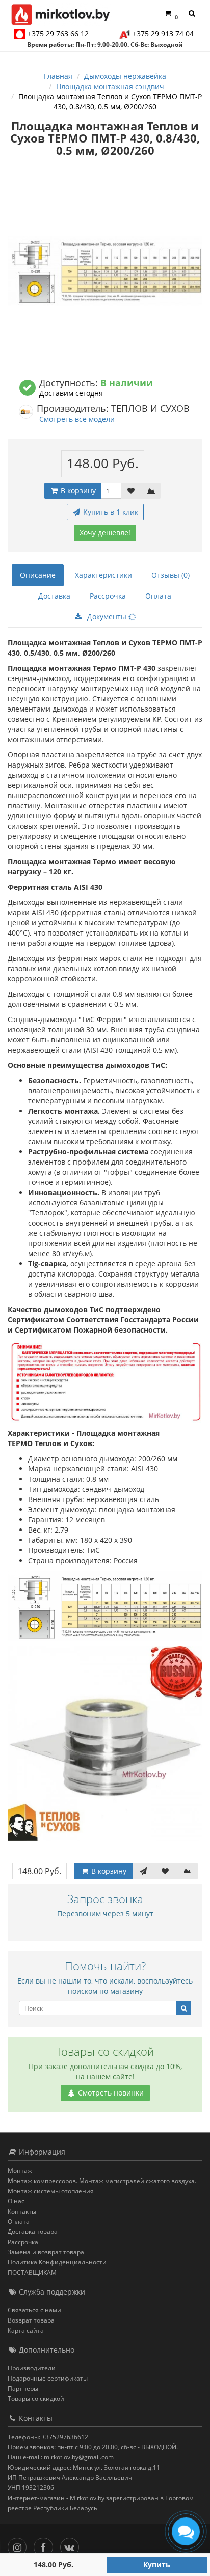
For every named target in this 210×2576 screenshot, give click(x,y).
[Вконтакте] (72, 2545)
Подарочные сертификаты (48, 2378)
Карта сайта (26, 2330)
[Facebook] (46, 2545)
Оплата (158, 596)
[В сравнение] (151, 491)
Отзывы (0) (170, 575)
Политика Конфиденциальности (57, 2262)
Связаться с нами (34, 2310)
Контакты (22, 2211)
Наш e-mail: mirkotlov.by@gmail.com (61, 2457)
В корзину (77, 490)
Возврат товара (31, 2320)
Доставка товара (33, 2232)
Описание (38, 575)
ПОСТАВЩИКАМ (32, 2272)
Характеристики (103, 575)
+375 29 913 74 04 (163, 33)
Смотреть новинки (110, 2093)
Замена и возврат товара (46, 2252)
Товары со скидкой (36, 2399)
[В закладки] (131, 491)
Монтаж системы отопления (51, 2191)
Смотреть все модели (77, 419)
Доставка (54, 596)
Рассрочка (108, 596)
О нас (16, 2201)
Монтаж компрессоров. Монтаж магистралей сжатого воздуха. (102, 2181)
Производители (32, 2368)
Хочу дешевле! (105, 533)
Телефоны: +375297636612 (48, 2437)
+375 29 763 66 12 (58, 33)
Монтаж (20, 2171)
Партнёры (23, 2388)
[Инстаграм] (20, 2545)
